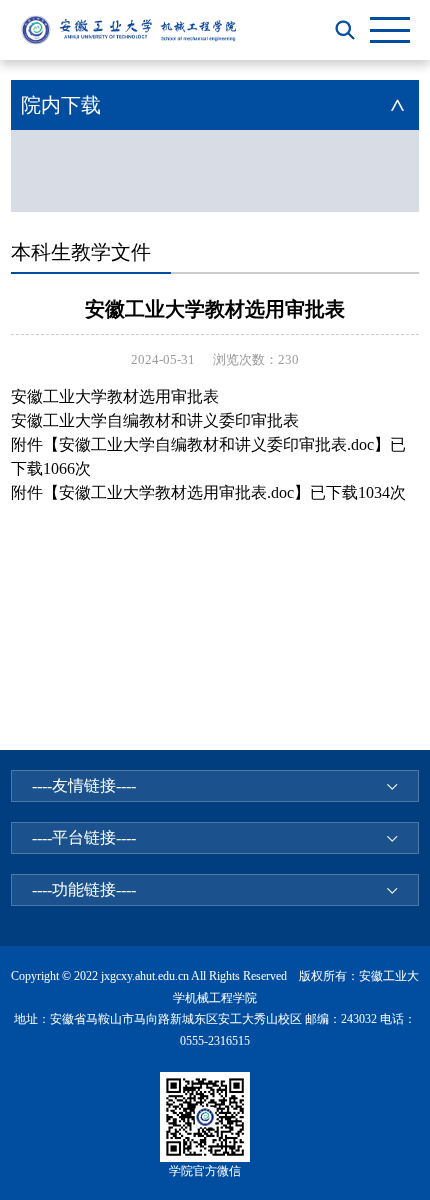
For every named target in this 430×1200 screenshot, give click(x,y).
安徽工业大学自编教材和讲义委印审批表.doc (216, 444)
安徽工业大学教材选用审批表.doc (176, 492)
